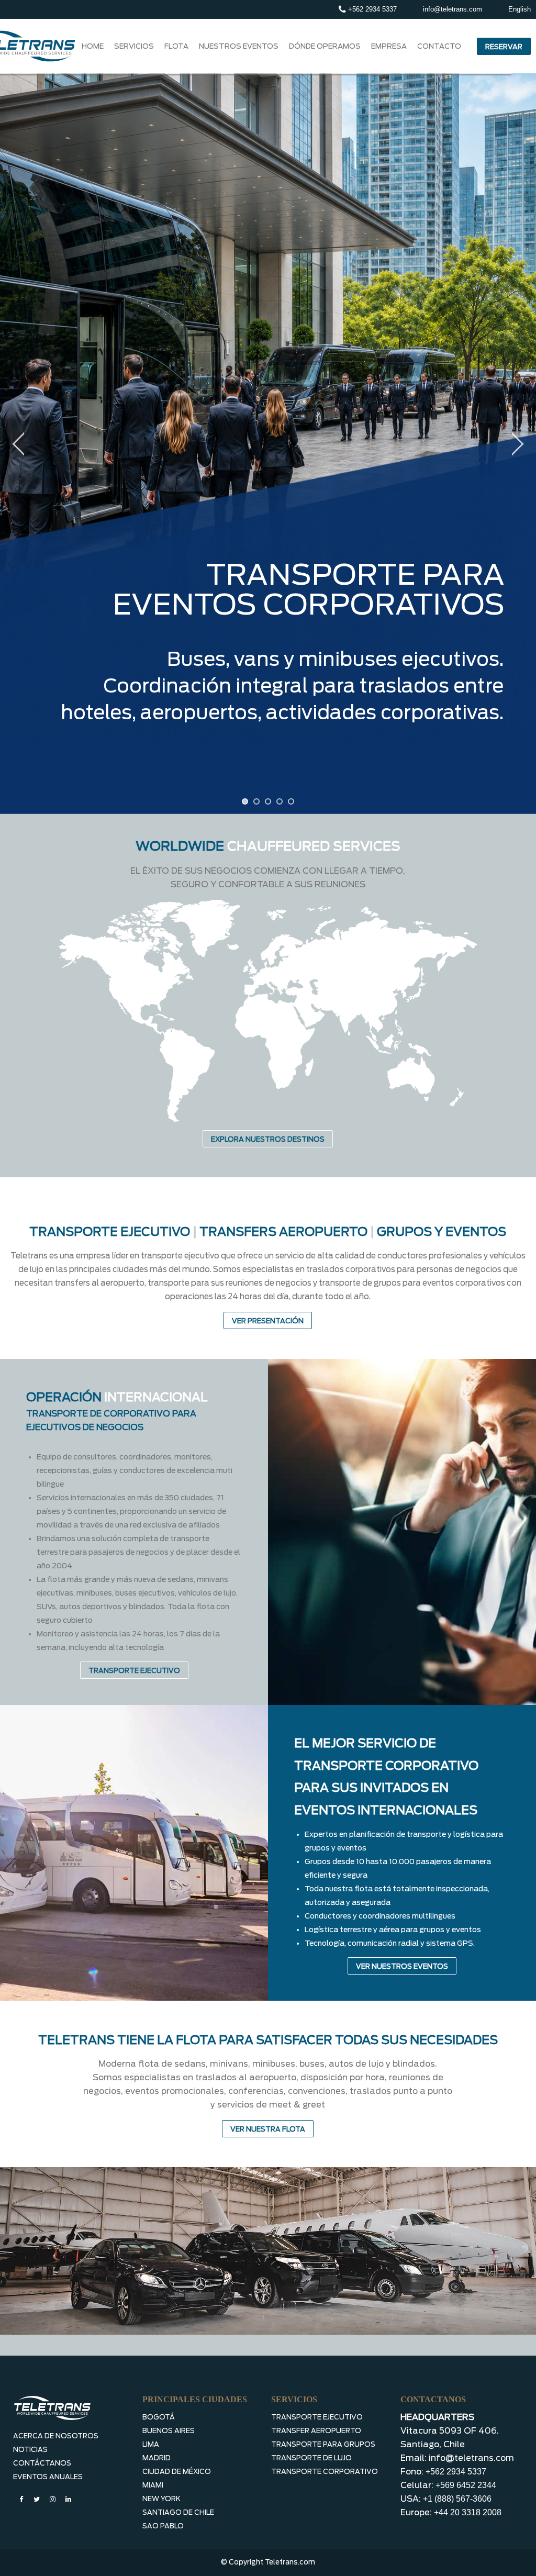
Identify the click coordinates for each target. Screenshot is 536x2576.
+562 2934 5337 (371, 9)
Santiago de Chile (178, 2512)
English (520, 9)
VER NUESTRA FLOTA (268, 2129)
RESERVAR (504, 47)
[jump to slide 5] (291, 801)
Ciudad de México (177, 2472)
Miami (153, 2485)
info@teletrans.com (453, 9)
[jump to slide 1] (245, 801)
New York (161, 2499)
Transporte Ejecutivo (317, 2417)
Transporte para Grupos (323, 2444)
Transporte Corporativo (325, 2472)
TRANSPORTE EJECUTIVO (134, 1671)
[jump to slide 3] (268, 801)
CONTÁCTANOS (42, 2463)
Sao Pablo (163, 2526)
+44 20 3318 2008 (468, 2512)
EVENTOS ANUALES (48, 2477)
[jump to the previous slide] (18, 444)
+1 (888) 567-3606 (457, 2499)
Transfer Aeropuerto (316, 2431)
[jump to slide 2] (256, 801)
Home (93, 46)
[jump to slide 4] (280, 801)
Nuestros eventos (239, 46)
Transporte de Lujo (311, 2458)
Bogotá (159, 2417)
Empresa (389, 46)
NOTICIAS (30, 2450)
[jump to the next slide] (518, 444)
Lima (151, 2444)
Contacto (439, 46)
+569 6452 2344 (466, 2485)
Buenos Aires (169, 2431)
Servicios (134, 46)
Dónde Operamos (325, 46)
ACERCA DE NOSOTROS (56, 2436)
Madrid (157, 2458)
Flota (176, 46)
